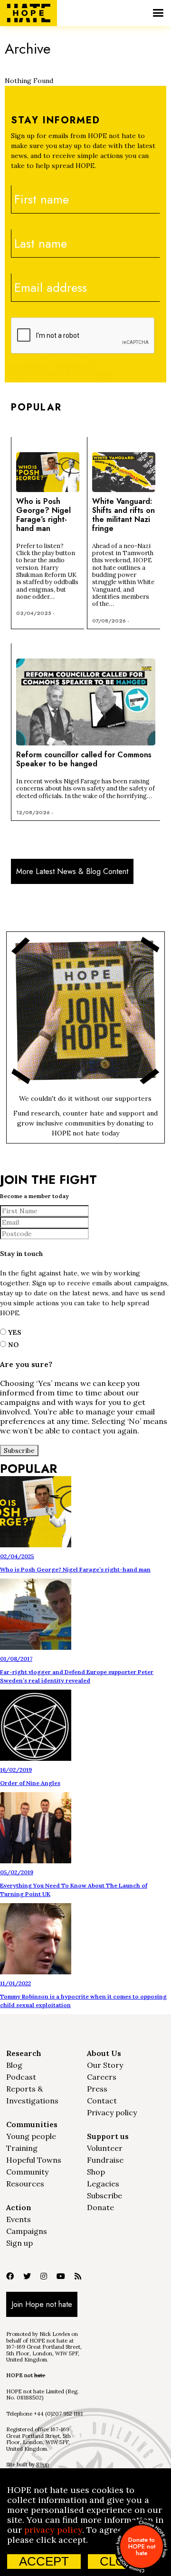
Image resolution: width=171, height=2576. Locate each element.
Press (97, 2089)
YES (14, 1332)
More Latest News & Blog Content (72, 871)
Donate (100, 2207)
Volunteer (105, 2148)
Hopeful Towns (34, 2160)
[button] (158, 13)
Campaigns (27, 2231)
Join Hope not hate (42, 2304)
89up (43, 2464)
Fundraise (105, 2160)
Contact (102, 2101)
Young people (31, 2136)
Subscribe (104, 2195)
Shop (96, 2172)
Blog (14, 2065)
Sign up (19, 2243)
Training (22, 2148)
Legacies (103, 2184)
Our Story (105, 2065)
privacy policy (53, 2530)
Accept (44, 2561)
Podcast (21, 2077)
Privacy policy (112, 2112)
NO (12, 1345)
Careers (102, 2077)
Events (19, 2219)
